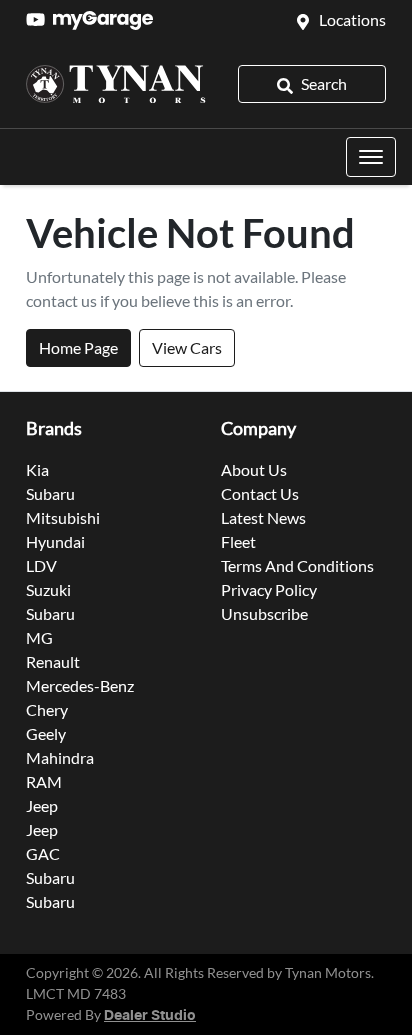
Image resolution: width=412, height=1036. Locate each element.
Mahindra (60, 757)
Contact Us (260, 493)
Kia (37, 469)
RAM (44, 781)
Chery (47, 709)
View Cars (187, 347)
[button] (371, 157)
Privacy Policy (269, 589)
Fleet (238, 541)
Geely (46, 733)
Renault (53, 661)
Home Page (78, 347)
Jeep (42, 805)
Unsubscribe (264, 613)
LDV (41, 565)
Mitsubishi (63, 517)
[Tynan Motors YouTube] (39, 19)
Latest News (263, 517)
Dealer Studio (150, 1016)
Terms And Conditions (297, 565)
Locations (352, 19)
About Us (254, 469)
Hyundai (55, 541)
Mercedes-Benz (80, 685)
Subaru (50, 493)
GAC (43, 853)
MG (39, 637)
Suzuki (48, 589)
